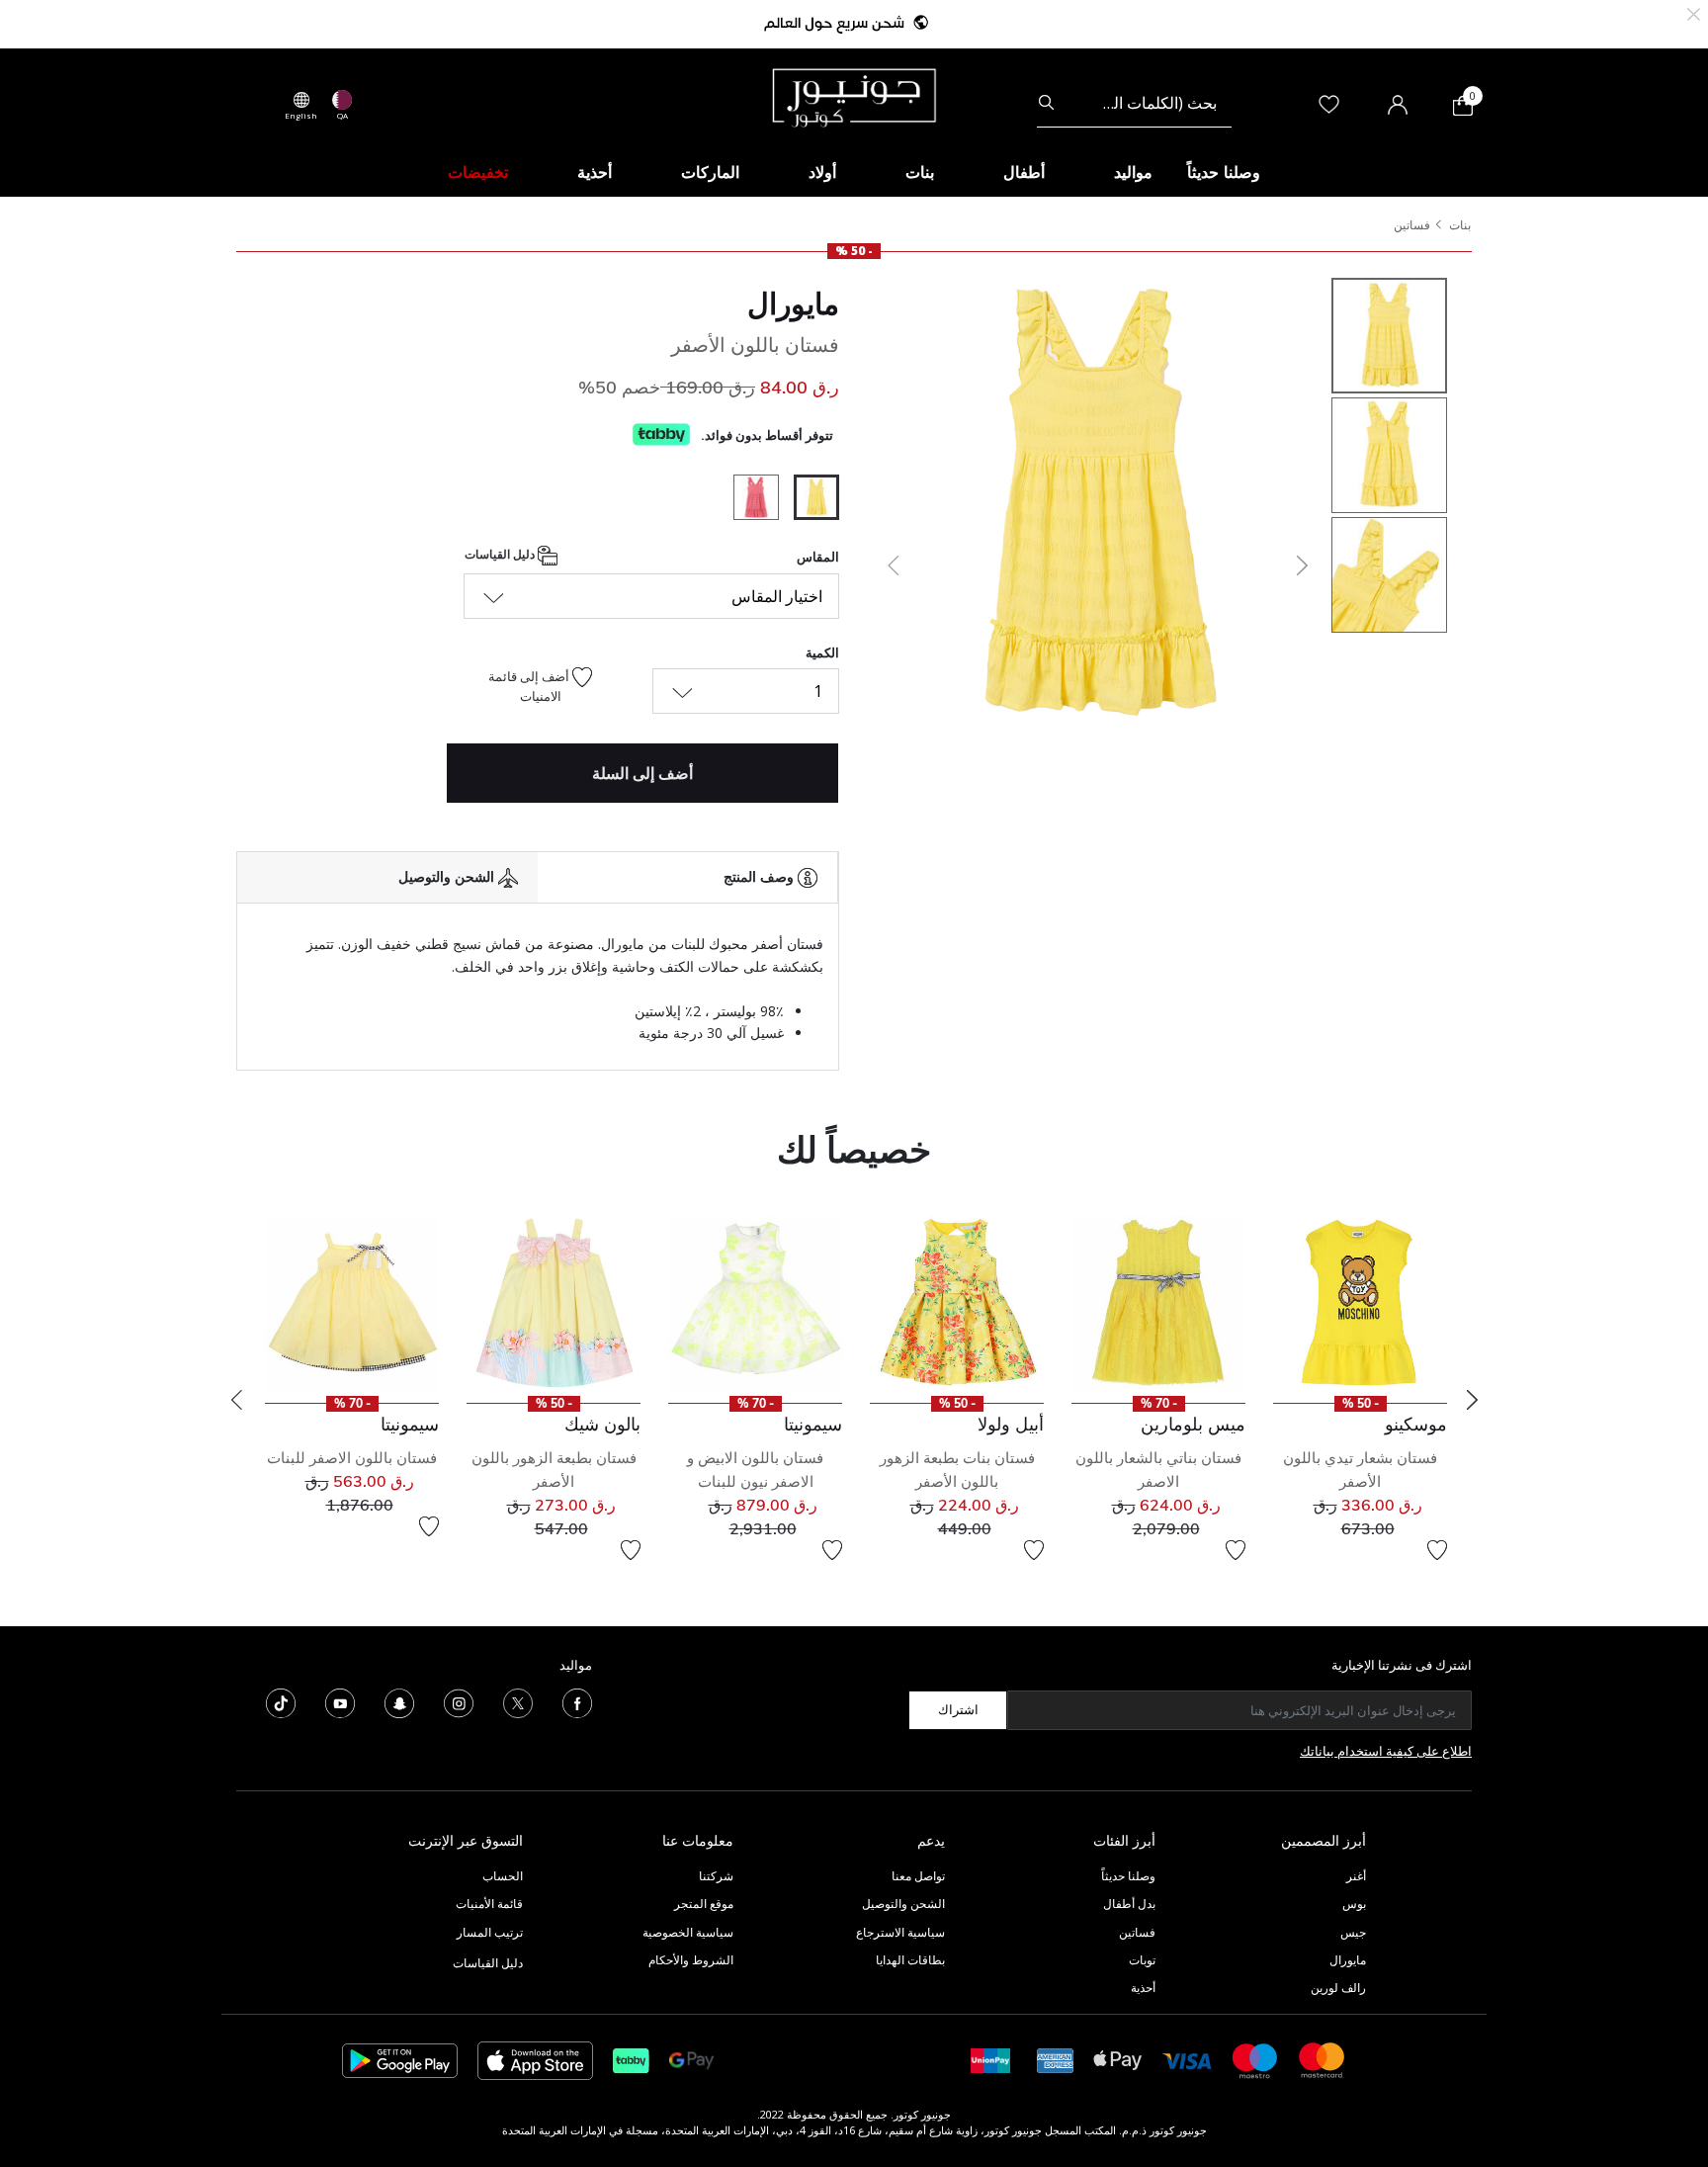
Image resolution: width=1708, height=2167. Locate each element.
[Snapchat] (399, 1701)
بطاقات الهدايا (910, 1960)
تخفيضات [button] (478, 172)
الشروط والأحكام (691, 1960)
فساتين (1412, 225)
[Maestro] (1255, 2059)
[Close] (1694, 12)
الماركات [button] (710, 172)
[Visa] (1187, 2060)
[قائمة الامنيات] (1437, 1550)
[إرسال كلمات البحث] (1046, 103)
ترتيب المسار (490, 1932)
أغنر (1356, 1876)
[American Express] (1056, 2059)
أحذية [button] (595, 172)
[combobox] (1134, 103)
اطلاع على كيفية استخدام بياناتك (1386, 1751)
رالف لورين (1338, 1988)
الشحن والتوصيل (903, 1904)
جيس (1353, 1932)
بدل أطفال (1129, 1904)
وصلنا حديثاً (1128, 1876)
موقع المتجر (704, 1904)
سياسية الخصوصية (688, 1932)
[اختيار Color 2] (749, 500)
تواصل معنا (917, 1876)
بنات (1460, 225)
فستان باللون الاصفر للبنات (352, 1458)
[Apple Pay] (1118, 2059)
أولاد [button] (822, 172)
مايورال (793, 303)
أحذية (1143, 1988)
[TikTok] (281, 1701)
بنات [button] (920, 172)
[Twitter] (518, 1701)
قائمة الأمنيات (489, 1904)
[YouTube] (340, 1701)
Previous (236, 1400)
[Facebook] (577, 1701)
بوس (1354, 1904)
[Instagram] (459, 1701)
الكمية (822, 652)
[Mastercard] (1323, 2059)
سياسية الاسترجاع (900, 1932)
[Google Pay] (691, 2059)
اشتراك (958, 1709)
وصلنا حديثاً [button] (1224, 172)
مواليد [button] (1133, 172)
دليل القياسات (501, 555)
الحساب (503, 1876)
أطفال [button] (1024, 172)
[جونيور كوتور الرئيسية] (854, 96)
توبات (1142, 1960)
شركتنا (716, 1876)
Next (1472, 1400)
